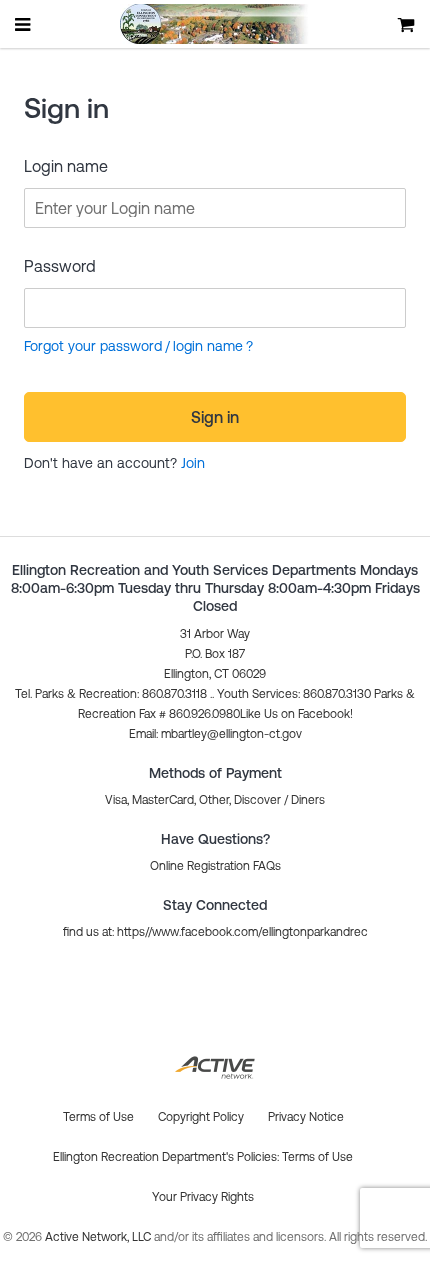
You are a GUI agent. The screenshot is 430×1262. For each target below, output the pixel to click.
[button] (215, 734)
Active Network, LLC (99, 1237)
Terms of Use (317, 1157)
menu (24, 24)
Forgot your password (93, 346)
